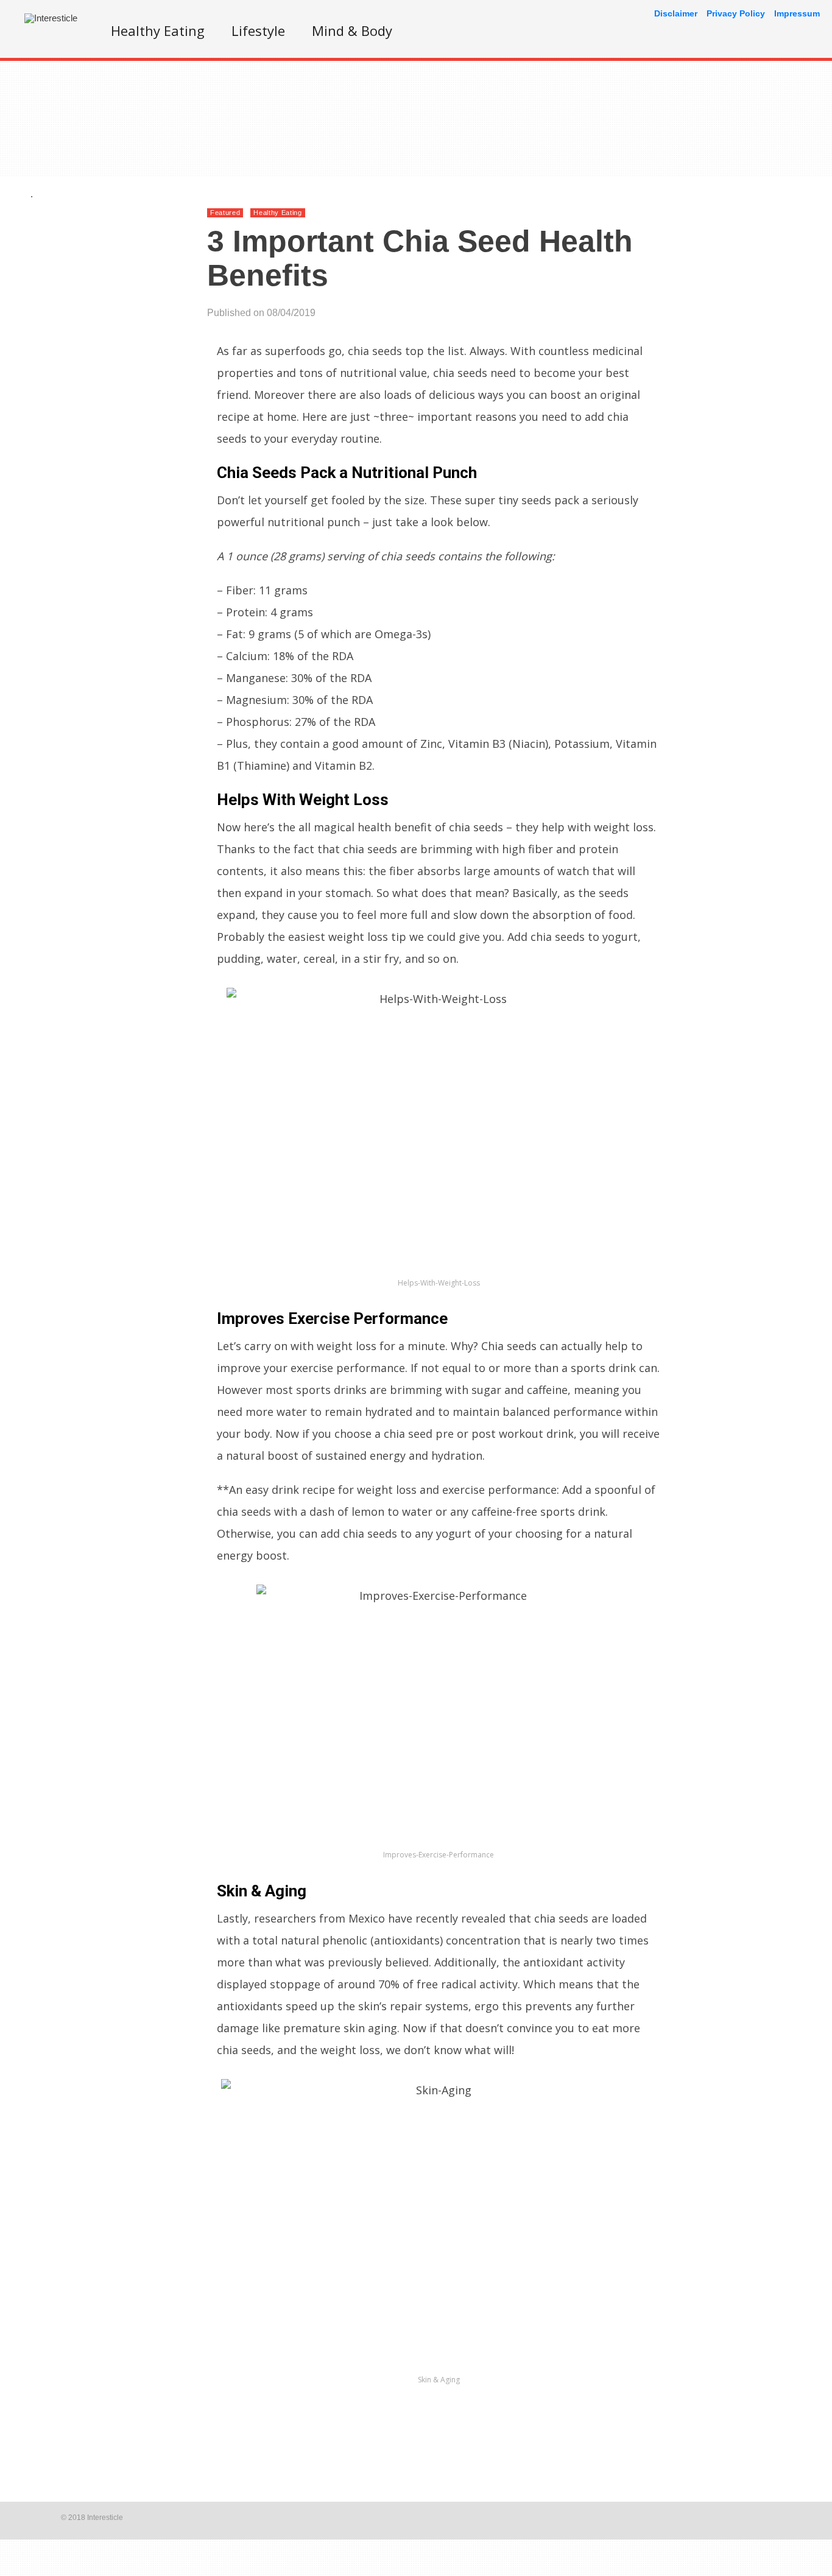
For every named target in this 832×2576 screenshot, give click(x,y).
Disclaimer (676, 13)
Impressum (797, 13)
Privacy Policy (736, 13)
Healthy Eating (158, 30)
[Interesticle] (51, 18)
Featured (225, 213)
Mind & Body (352, 30)
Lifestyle (258, 30)
